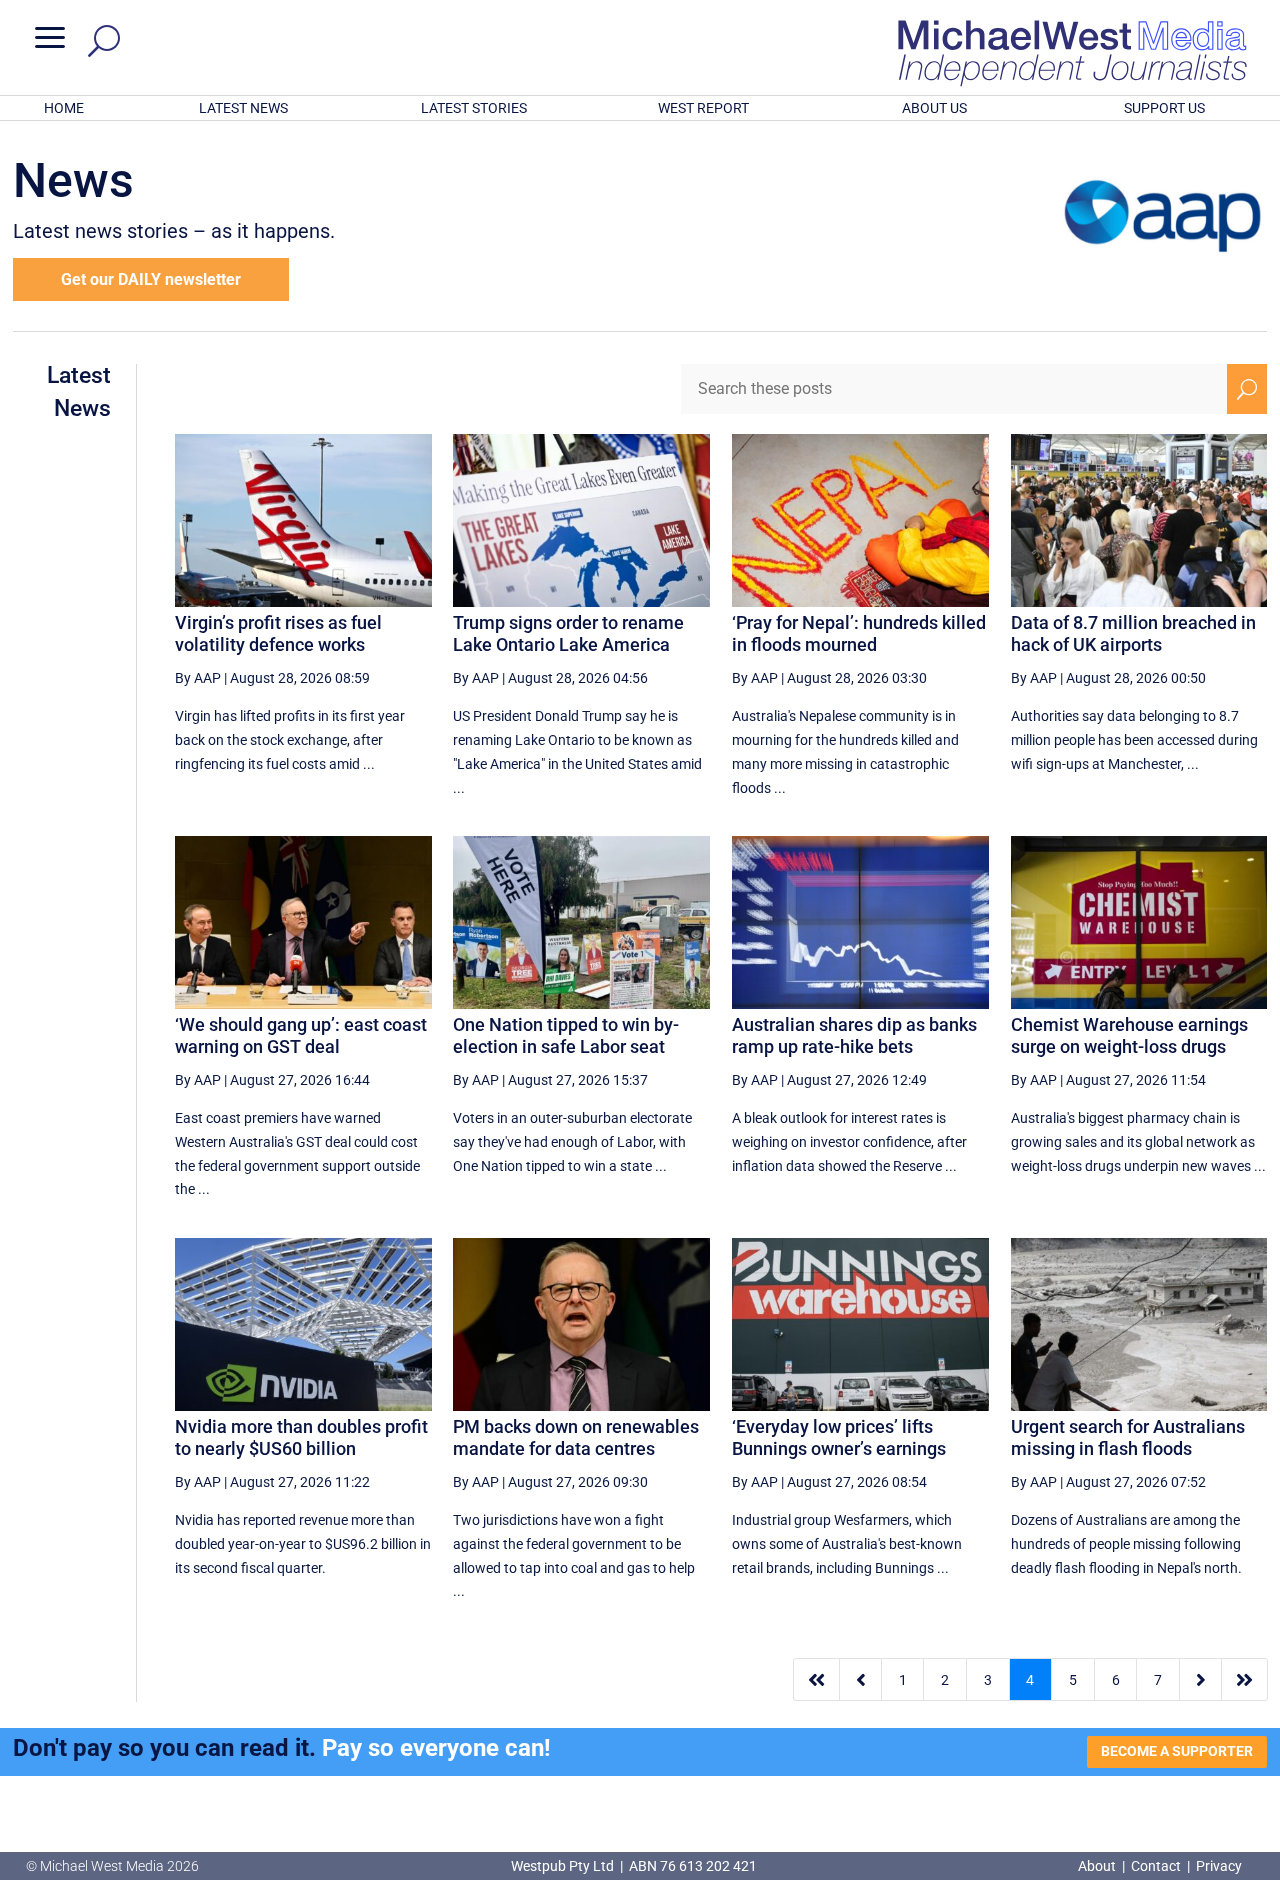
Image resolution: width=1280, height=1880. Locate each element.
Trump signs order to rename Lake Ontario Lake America (568, 633)
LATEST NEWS (243, 108)
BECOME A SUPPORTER (1177, 1751)
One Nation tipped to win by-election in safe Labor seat (566, 1035)
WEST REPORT (703, 108)
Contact (1156, 1866)
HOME (64, 108)
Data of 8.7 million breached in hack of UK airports (1133, 633)
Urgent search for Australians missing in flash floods (1128, 1437)
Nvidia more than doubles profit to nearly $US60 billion (301, 1437)
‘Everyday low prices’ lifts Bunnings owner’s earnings (839, 1437)
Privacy (1219, 1866)
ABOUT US (934, 108)
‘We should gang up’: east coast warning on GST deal (301, 1035)
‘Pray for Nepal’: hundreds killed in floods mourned (859, 633)
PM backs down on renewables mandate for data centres (576, 1437)
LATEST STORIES (474, 108)
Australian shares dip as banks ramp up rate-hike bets (854, 1035)
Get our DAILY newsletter (151, 279)
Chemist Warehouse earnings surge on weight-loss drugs (1129, 1035)
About (1098, 1866)
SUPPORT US (1164, 108)
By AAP (198, 678)
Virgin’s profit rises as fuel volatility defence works (278, 633)
